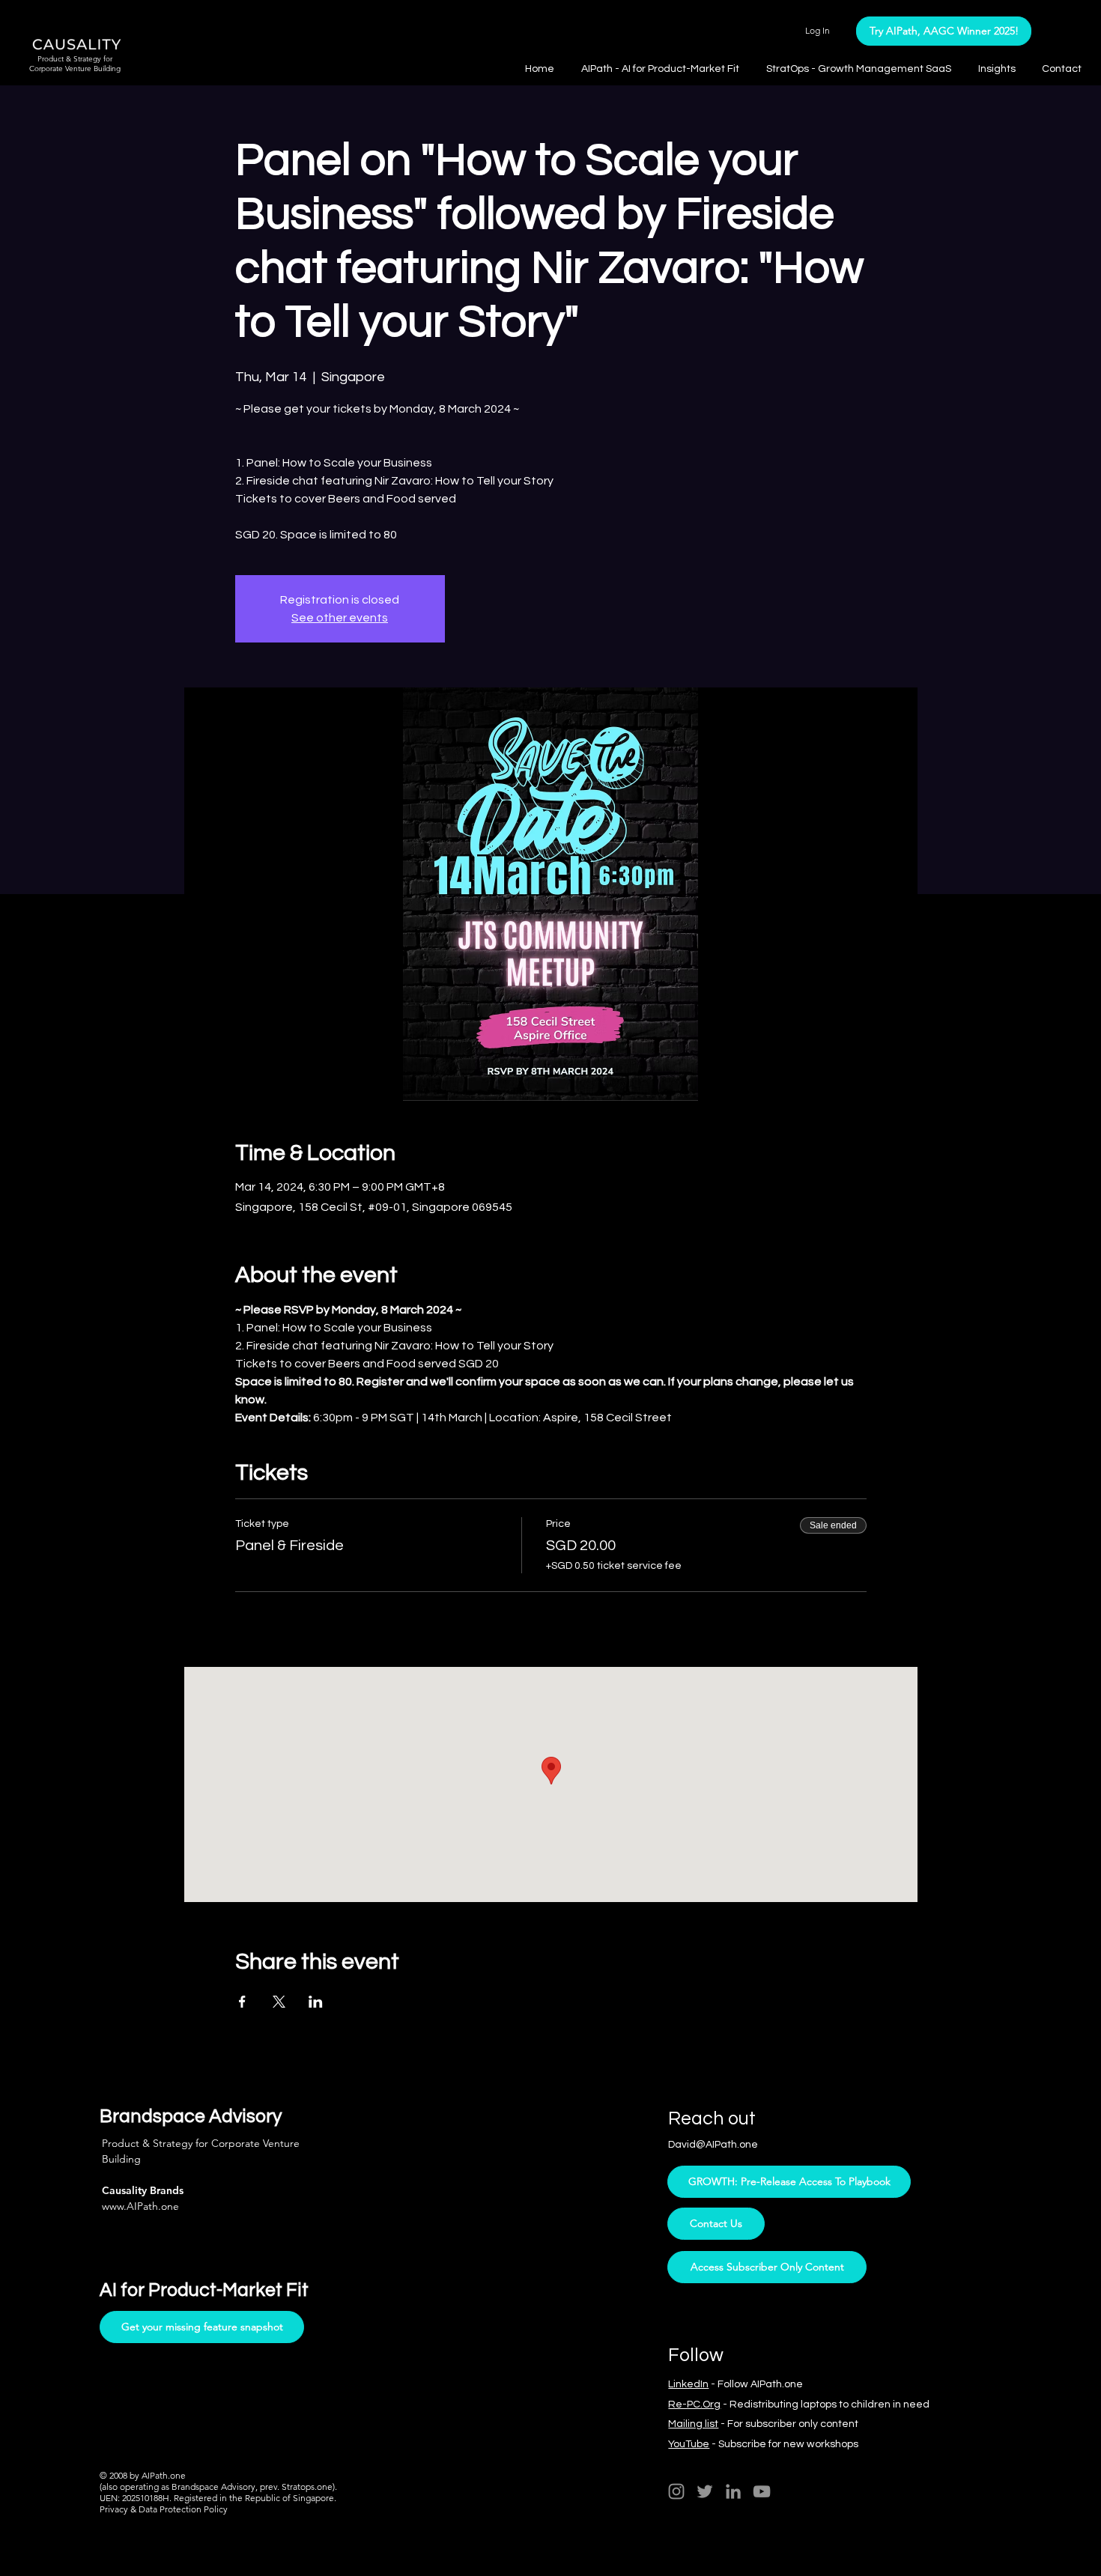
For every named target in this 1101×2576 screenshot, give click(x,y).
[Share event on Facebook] (242, 2002)
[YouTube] (762, 2491)
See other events (340, 618)
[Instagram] (676, 2491)
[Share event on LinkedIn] (316, 2002)
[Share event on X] (279, 2002)
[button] (999, 69)
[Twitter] (705, 2491)
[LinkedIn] (733, 2491)
